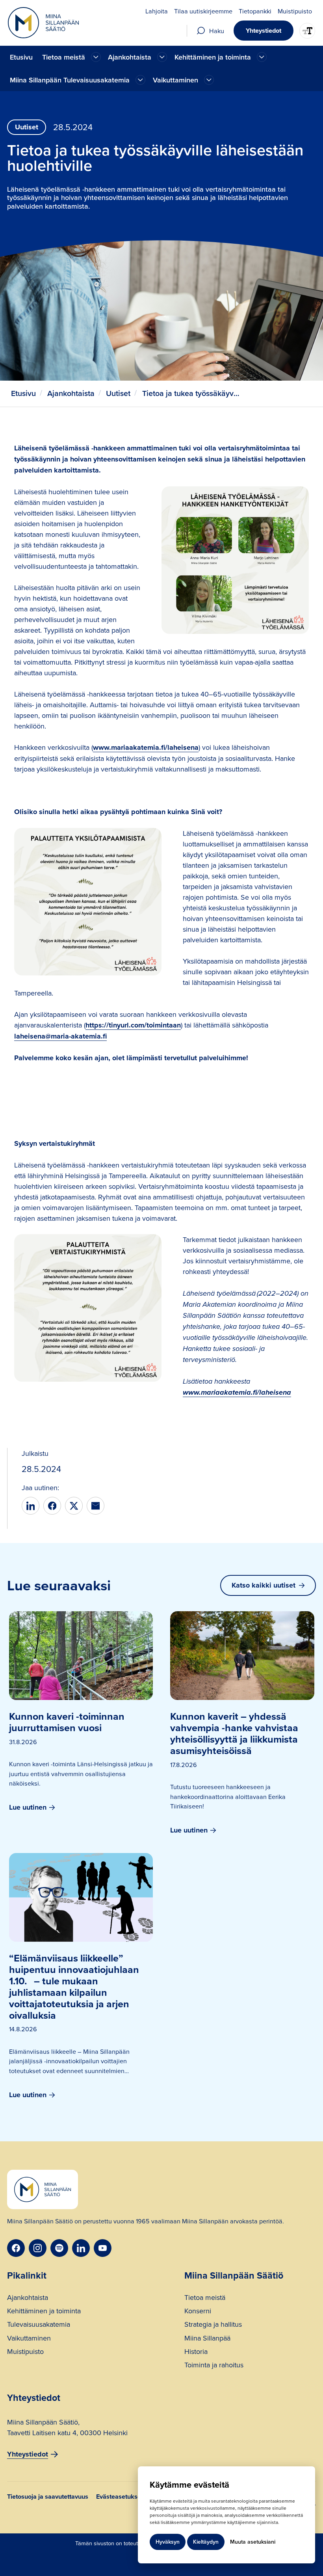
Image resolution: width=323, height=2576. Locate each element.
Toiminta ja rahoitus (214, 2366)
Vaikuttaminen (29, 2339)
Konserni (198, 2312)
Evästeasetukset (120, 2497)
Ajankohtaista (71, 393)
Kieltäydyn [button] (206, 2542)
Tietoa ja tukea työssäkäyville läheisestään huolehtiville (191, 393)
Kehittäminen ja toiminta (44, 2312)
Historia (196, 2352)
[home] (43, 23)
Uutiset (118, 393)
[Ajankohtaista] (96, 57)
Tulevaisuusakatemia (39, 2325)
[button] (71, 57)
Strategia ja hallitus (213, 2325)
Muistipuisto (25, 2352)
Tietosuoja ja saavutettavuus (48, 2497)
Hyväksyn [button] (168, 2542)
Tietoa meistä (205, 2298)
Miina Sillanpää (207, 2339)
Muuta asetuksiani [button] (253, 2542)
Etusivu (21, 57)
